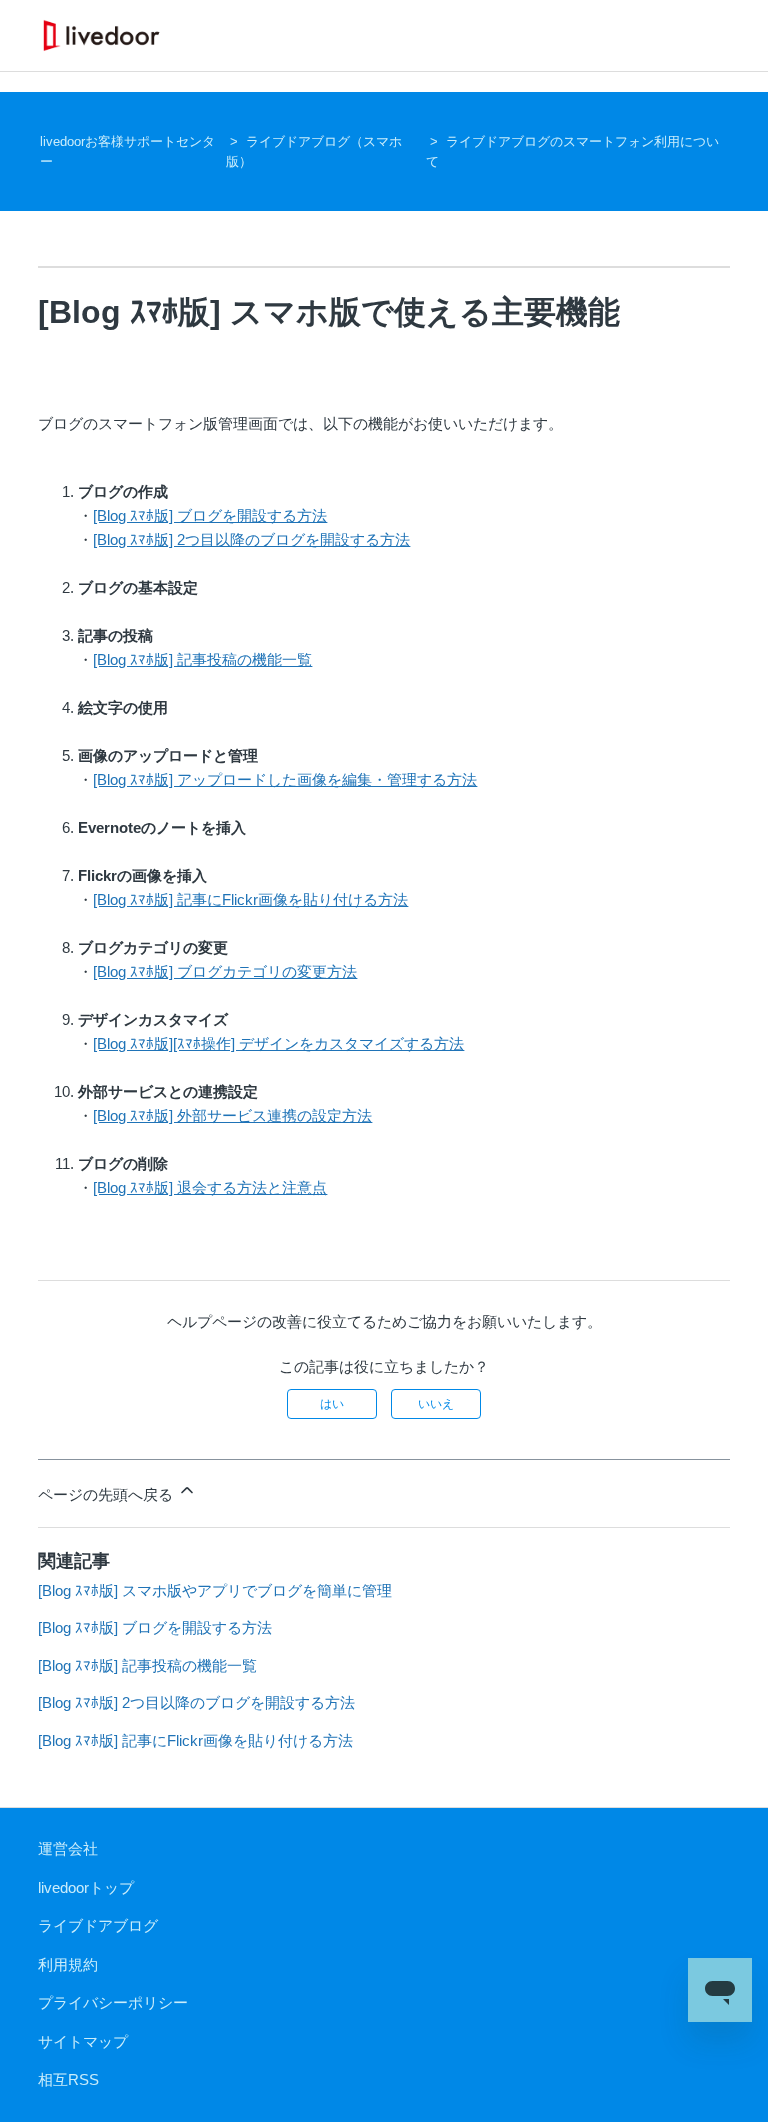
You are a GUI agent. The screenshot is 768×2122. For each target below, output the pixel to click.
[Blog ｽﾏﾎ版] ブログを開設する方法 (210, 515)
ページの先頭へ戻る (107, 1494)
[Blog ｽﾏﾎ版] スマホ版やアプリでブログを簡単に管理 (215, 1590)
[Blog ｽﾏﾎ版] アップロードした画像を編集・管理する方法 (285, 779)
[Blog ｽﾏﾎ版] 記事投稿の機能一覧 (202, 659)
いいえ (436, 1404)
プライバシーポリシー (113, 2002)
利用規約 (68, 1964)
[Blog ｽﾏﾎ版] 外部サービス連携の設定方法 (232, 1115)
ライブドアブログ (98, 1925)
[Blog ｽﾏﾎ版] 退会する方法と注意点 (210, 1187)
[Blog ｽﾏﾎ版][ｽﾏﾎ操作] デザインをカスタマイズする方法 (278, 1043)
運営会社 (68, 1848)
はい (332, 1404)
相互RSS (68, 2079)
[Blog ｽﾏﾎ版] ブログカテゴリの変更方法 (225, 971)
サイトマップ (83, 2041)
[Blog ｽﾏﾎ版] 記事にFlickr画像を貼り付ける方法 (250, 899)
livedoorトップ (86, 1887)
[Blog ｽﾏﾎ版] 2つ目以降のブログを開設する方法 (251, 539)
